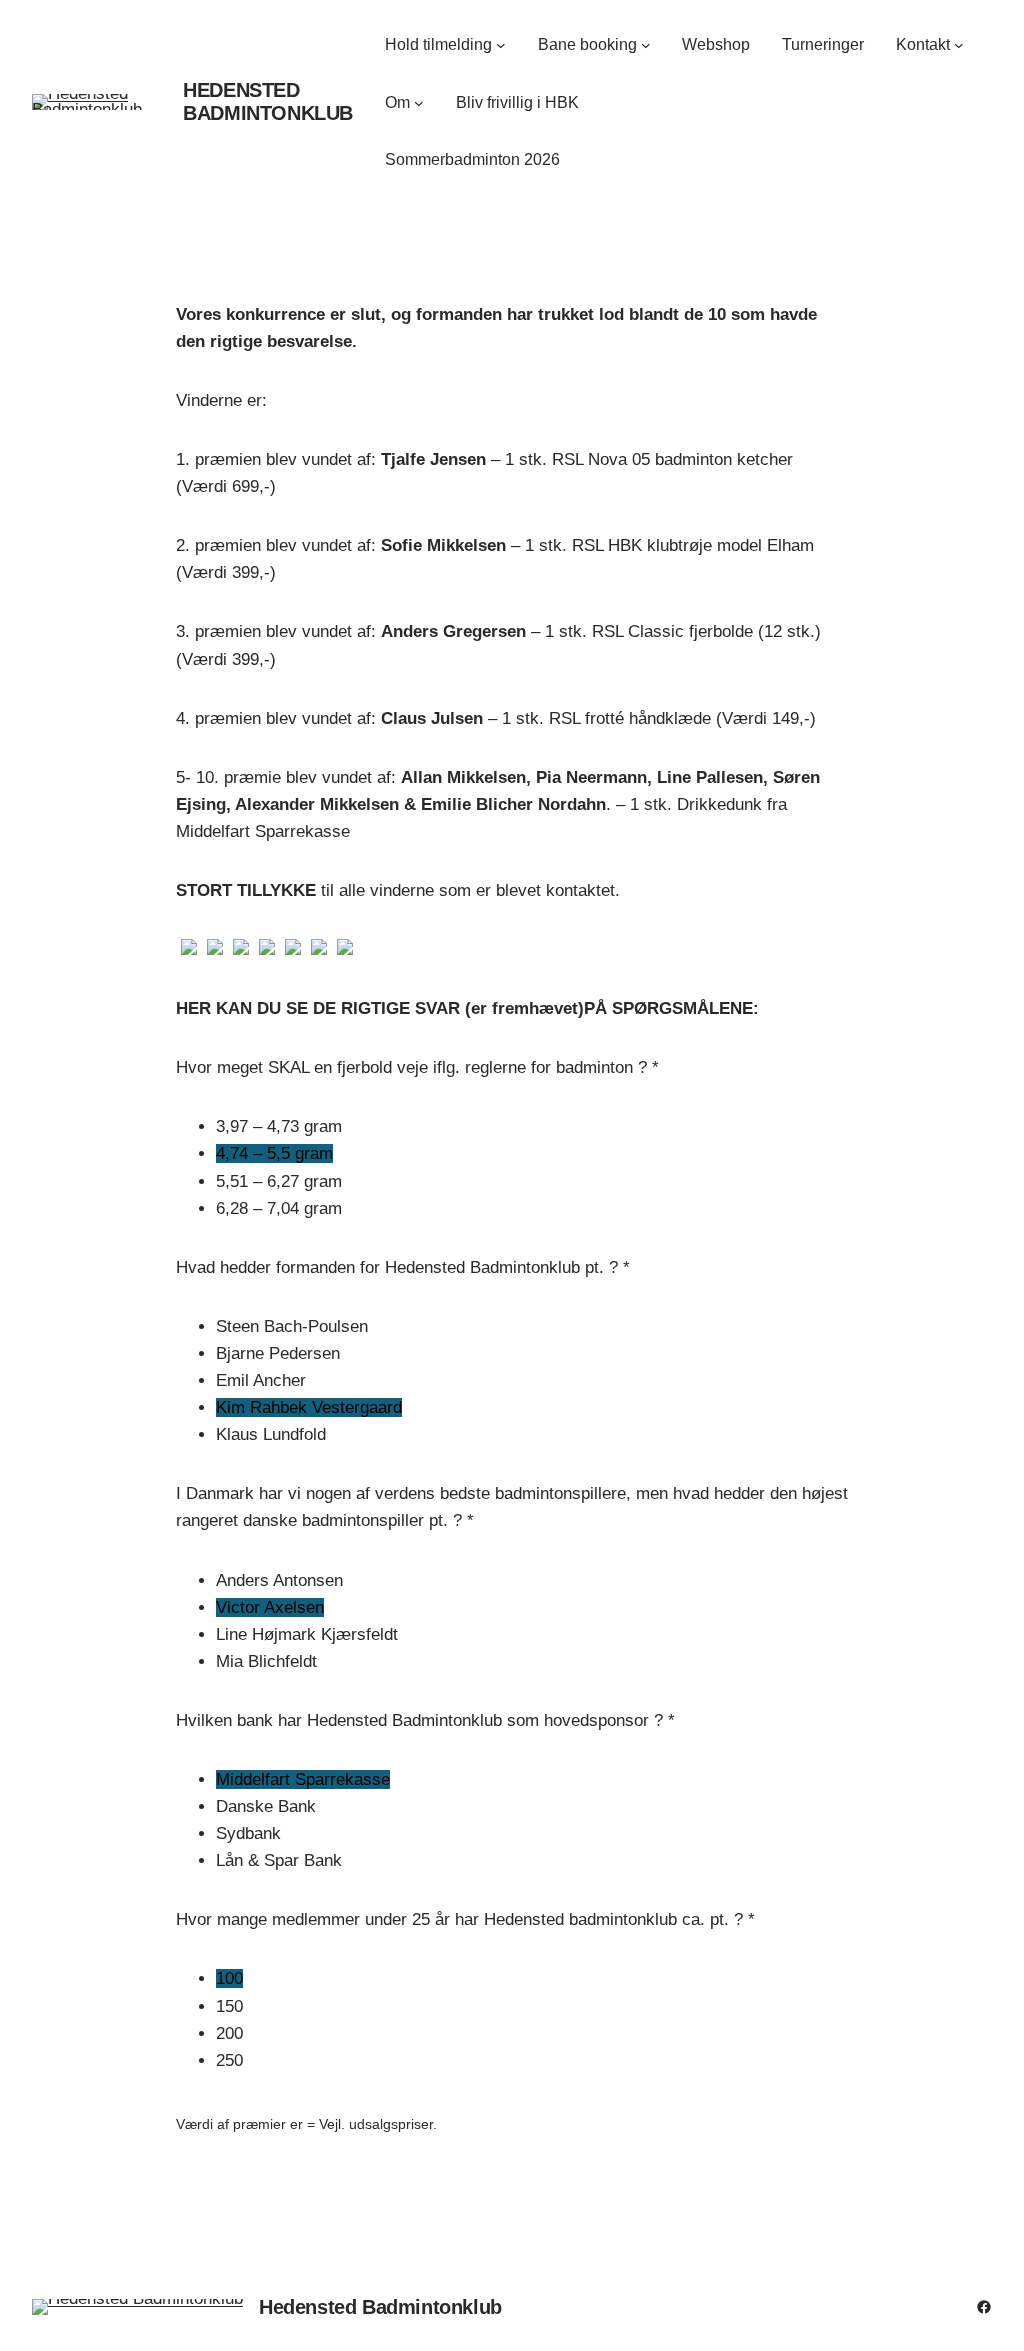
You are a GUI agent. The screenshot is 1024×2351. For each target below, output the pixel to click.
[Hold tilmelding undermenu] (501, 45)
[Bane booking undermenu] (646, 45)
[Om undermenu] (419, 103)
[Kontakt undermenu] (959, 45)
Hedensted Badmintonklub (268, 101)
